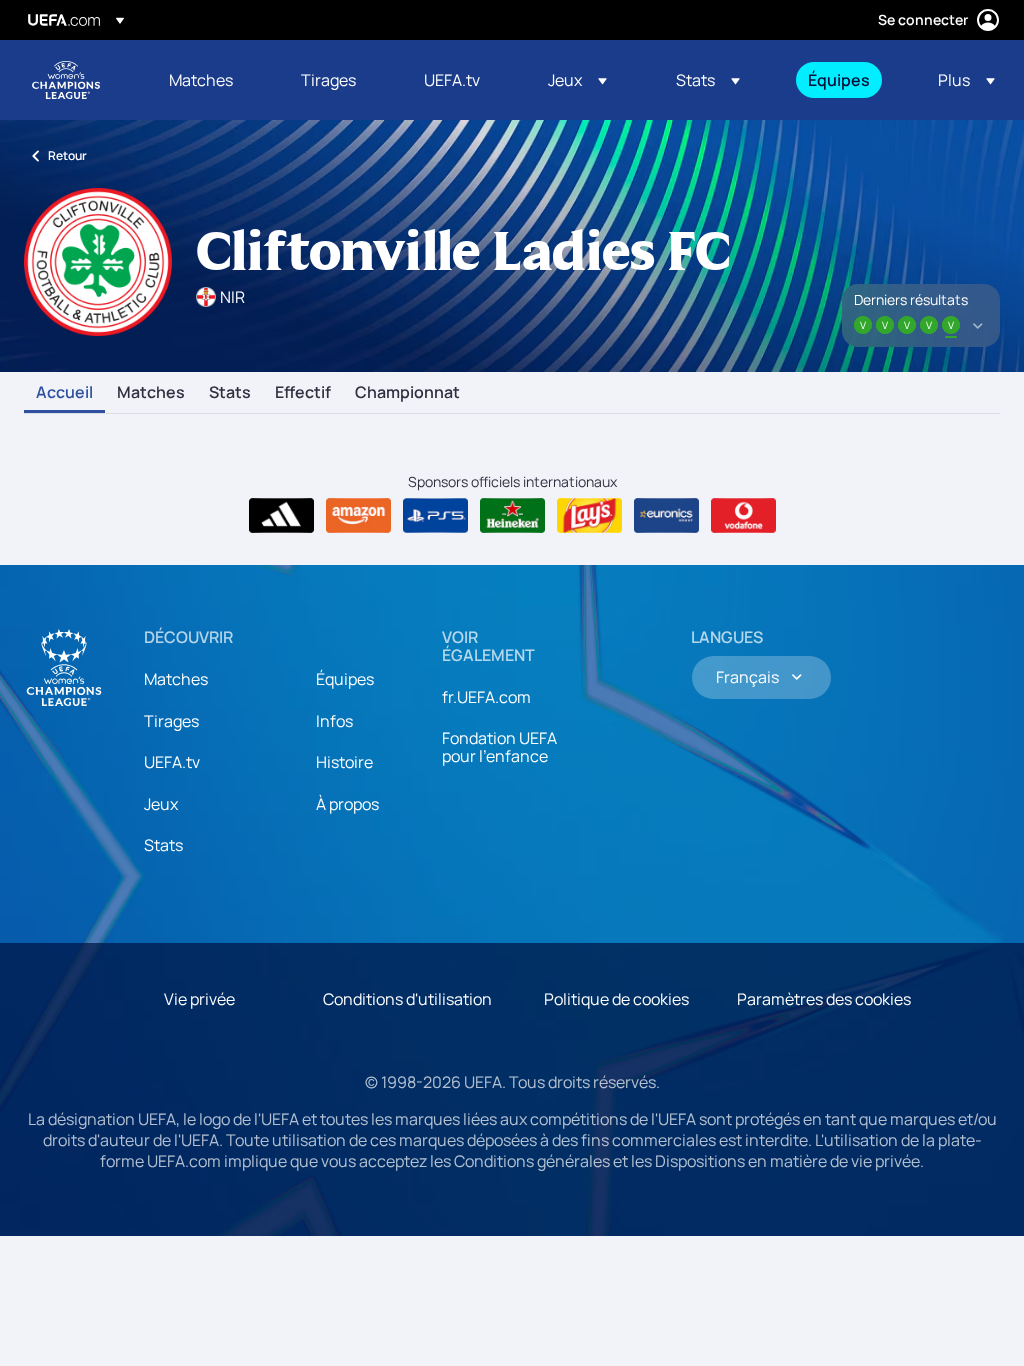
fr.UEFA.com (486, 697)
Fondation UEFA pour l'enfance (499, 747)
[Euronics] (666, 516)
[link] (201, 80)
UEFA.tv (172, 762)
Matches (151, 393)
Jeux (161, 804)
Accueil (64, 393)
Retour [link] (67, 155)
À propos (347, 804)
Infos (334, 721)
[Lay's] (589, 516)
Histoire (344, 762)
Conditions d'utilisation (407, 999)
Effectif (303, 393)
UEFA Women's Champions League (66, 80)
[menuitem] (210, 80)
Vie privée (199, 999)
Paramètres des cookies (824, 999)
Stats (230, 393)
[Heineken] (512, 516)
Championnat (407, 393)
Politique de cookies (616, 999)
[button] (577, 80)
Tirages (171, 721)
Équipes (345, 679)
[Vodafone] (743, 516)
